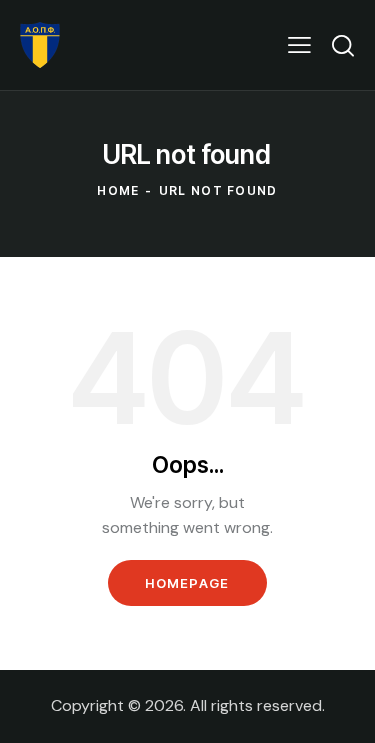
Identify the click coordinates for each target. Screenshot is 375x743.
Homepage (187, 583)
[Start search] (343, 45)
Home (118, 190)
